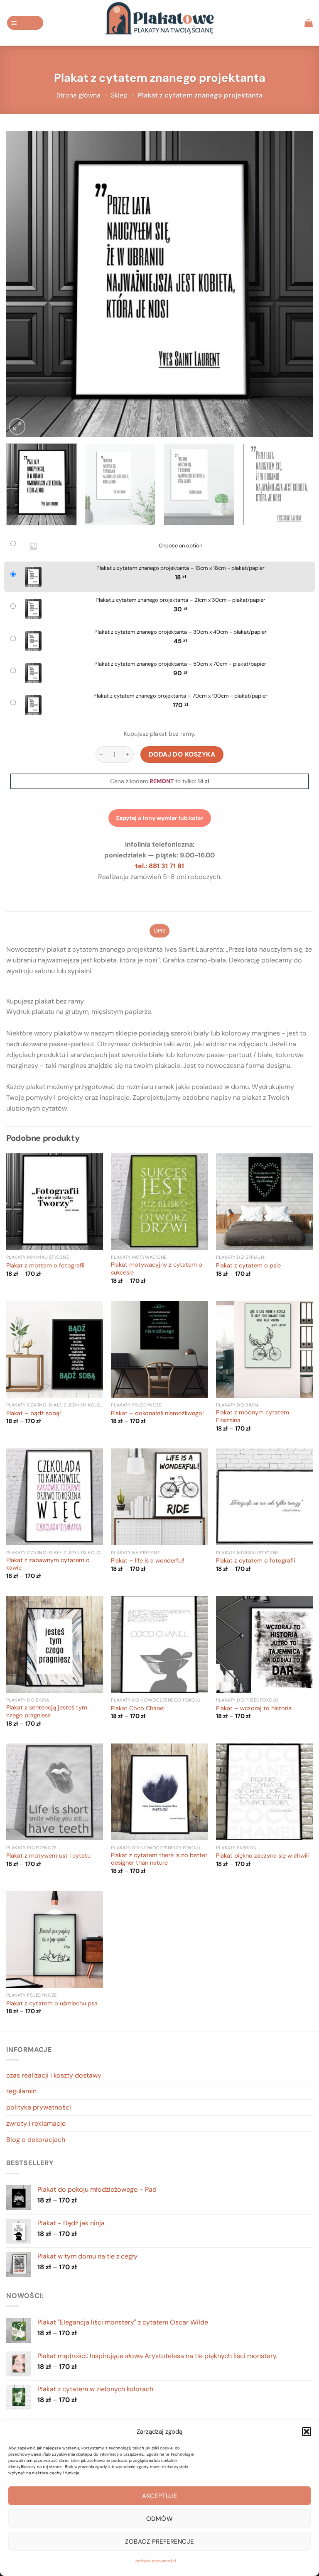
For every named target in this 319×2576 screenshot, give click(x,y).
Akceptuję (159, 2496)
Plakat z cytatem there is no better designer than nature (159, 1859)
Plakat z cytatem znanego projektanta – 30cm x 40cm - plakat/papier (180, 632)
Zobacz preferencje (159, 2542)
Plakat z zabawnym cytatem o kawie (48, 1564)
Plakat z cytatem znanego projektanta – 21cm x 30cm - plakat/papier (180, 600)
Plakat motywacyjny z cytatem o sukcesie (157, 1269)
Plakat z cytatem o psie (248, 1266)
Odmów (159, 2519)
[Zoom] (17, 426)
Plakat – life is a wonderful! (148, 1561)
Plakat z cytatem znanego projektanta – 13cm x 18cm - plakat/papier (180, 568)
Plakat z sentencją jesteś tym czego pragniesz (47, 1712)
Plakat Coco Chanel (138, 1709)
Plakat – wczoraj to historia (254, 1709)
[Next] (296, 284)
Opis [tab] (159, 931)
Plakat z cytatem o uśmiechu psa (52, 2004)
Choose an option (180, 546)
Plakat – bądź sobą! (34, 1414)
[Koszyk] (309, 23)
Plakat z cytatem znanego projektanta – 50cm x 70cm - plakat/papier (180, 664)
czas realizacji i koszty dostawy (54, 2075)
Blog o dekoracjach (36, 2140)
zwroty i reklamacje (36, 2123)
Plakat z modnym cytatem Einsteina (253, 1417)
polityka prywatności (156, 2561)
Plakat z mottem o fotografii (45, 1266)
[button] (307, 2432)
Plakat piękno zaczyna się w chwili (262, 1856)
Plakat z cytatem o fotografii (255, 1561)
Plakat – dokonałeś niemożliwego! (157, 1414)
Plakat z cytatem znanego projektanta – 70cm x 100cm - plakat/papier (180, 696)
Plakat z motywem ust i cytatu (48, 1856)
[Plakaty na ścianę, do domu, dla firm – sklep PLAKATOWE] (159, 23)
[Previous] (23, 284)
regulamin (21, 2091)
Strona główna (79, 95)
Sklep (119, 95)
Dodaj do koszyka (182, 754)
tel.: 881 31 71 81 (159, 866)
